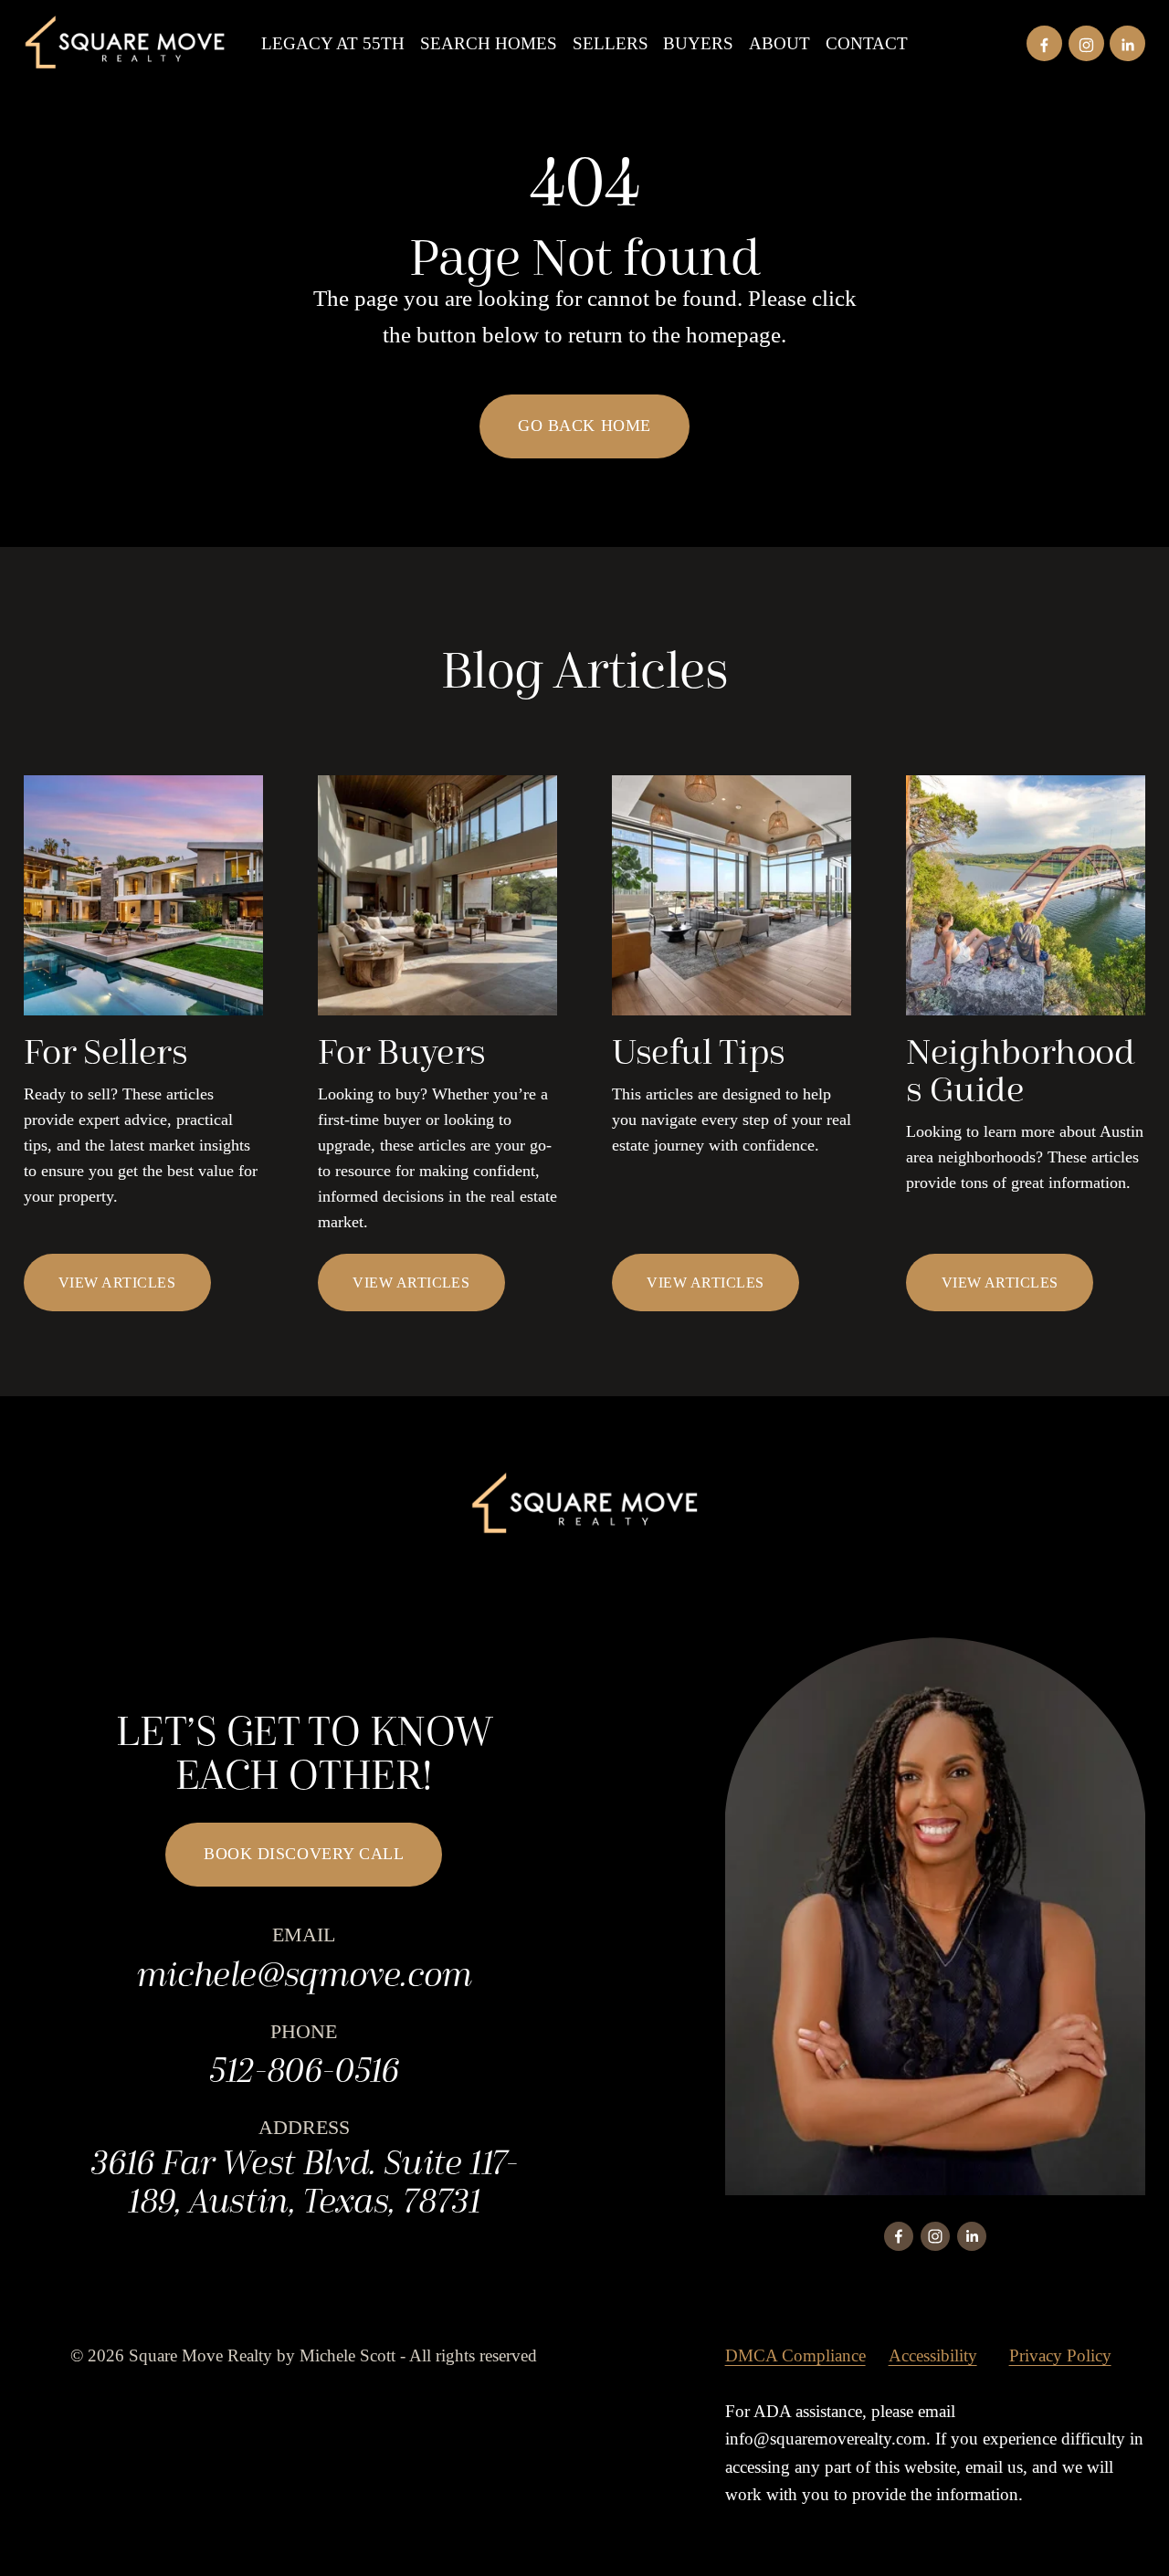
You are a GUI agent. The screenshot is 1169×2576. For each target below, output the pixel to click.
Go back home (584, 426)
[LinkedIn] (1127, 43)
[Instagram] (1086, 43)
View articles (1000, 1283)
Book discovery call (304, 1854)
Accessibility (933, 2355)
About (779, 43)
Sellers (611, 43)
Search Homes (489, 43)
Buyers (698, 43)
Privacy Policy (1060, 2355)
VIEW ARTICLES (117, 1283)
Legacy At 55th (333, 43)
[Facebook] (1044, 43)
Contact (867, 43)
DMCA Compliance (795, 2355)
